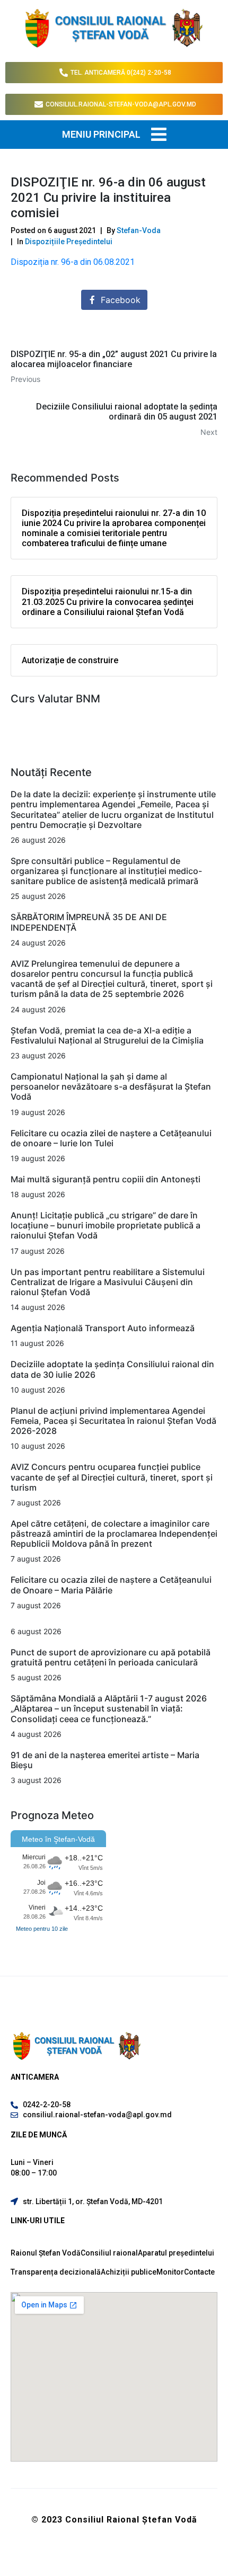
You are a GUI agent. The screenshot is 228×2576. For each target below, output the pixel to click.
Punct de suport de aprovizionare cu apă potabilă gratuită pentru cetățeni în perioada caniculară (111, 1657)
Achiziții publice (129, 2272)
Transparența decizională (56, 2272)
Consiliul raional (109, 2253)
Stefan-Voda (139, 230)
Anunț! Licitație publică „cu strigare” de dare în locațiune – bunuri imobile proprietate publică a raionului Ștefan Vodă (106, 1225)
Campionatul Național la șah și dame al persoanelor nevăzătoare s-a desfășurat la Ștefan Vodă (111, 1086)
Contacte (199, 2272)
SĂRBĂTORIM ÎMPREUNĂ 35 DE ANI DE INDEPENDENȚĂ (89, 922)
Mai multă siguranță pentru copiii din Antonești (106, 1179)
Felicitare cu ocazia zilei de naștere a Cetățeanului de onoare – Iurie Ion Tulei (111, 1138)
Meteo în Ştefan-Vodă (58, 1839)
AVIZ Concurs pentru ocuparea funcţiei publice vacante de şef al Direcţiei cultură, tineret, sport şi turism (112, 1477)
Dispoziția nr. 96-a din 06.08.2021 (73, 262)
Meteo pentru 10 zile (42, 1929)
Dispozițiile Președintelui (69, 242)
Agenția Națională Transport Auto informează (103, 1328)
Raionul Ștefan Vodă (46, 2253)
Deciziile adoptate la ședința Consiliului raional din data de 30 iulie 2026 (112, 1369)
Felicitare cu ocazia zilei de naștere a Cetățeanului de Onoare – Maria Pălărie (111, 1585)
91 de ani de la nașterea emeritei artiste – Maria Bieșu (105, 1760)
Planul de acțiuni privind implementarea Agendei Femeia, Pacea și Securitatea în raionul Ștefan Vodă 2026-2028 (113, 1421)
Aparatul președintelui (176, 2253)
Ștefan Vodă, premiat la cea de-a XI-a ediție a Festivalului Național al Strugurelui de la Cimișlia (108, 1035)
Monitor (170, 2272)
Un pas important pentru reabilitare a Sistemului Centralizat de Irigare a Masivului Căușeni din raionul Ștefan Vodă (108, 1282)
